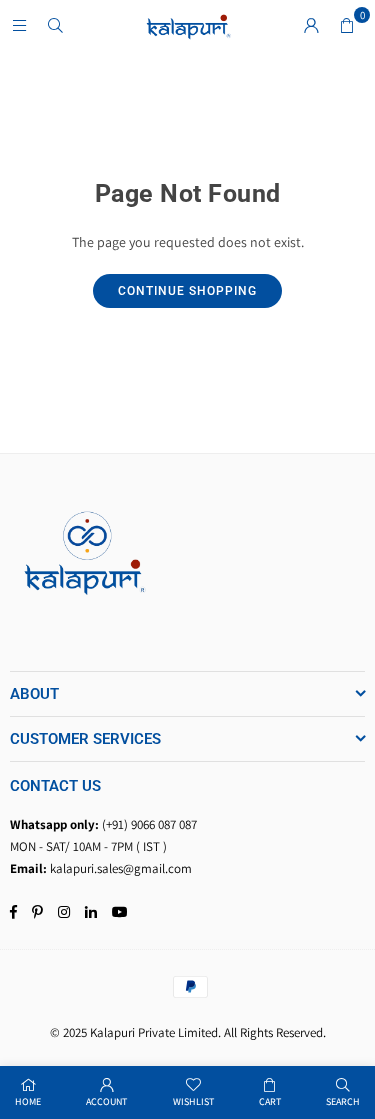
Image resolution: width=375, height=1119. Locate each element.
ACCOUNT (106, 1101)
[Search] (55, 25)
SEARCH (343, 1101)
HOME (28, 1101)
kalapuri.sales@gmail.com (121, 868)
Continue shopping (187, 291)
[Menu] (19, 25)
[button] (347, 25)
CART (270, 1101)
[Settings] (311, 25)
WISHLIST (193, 1101)
